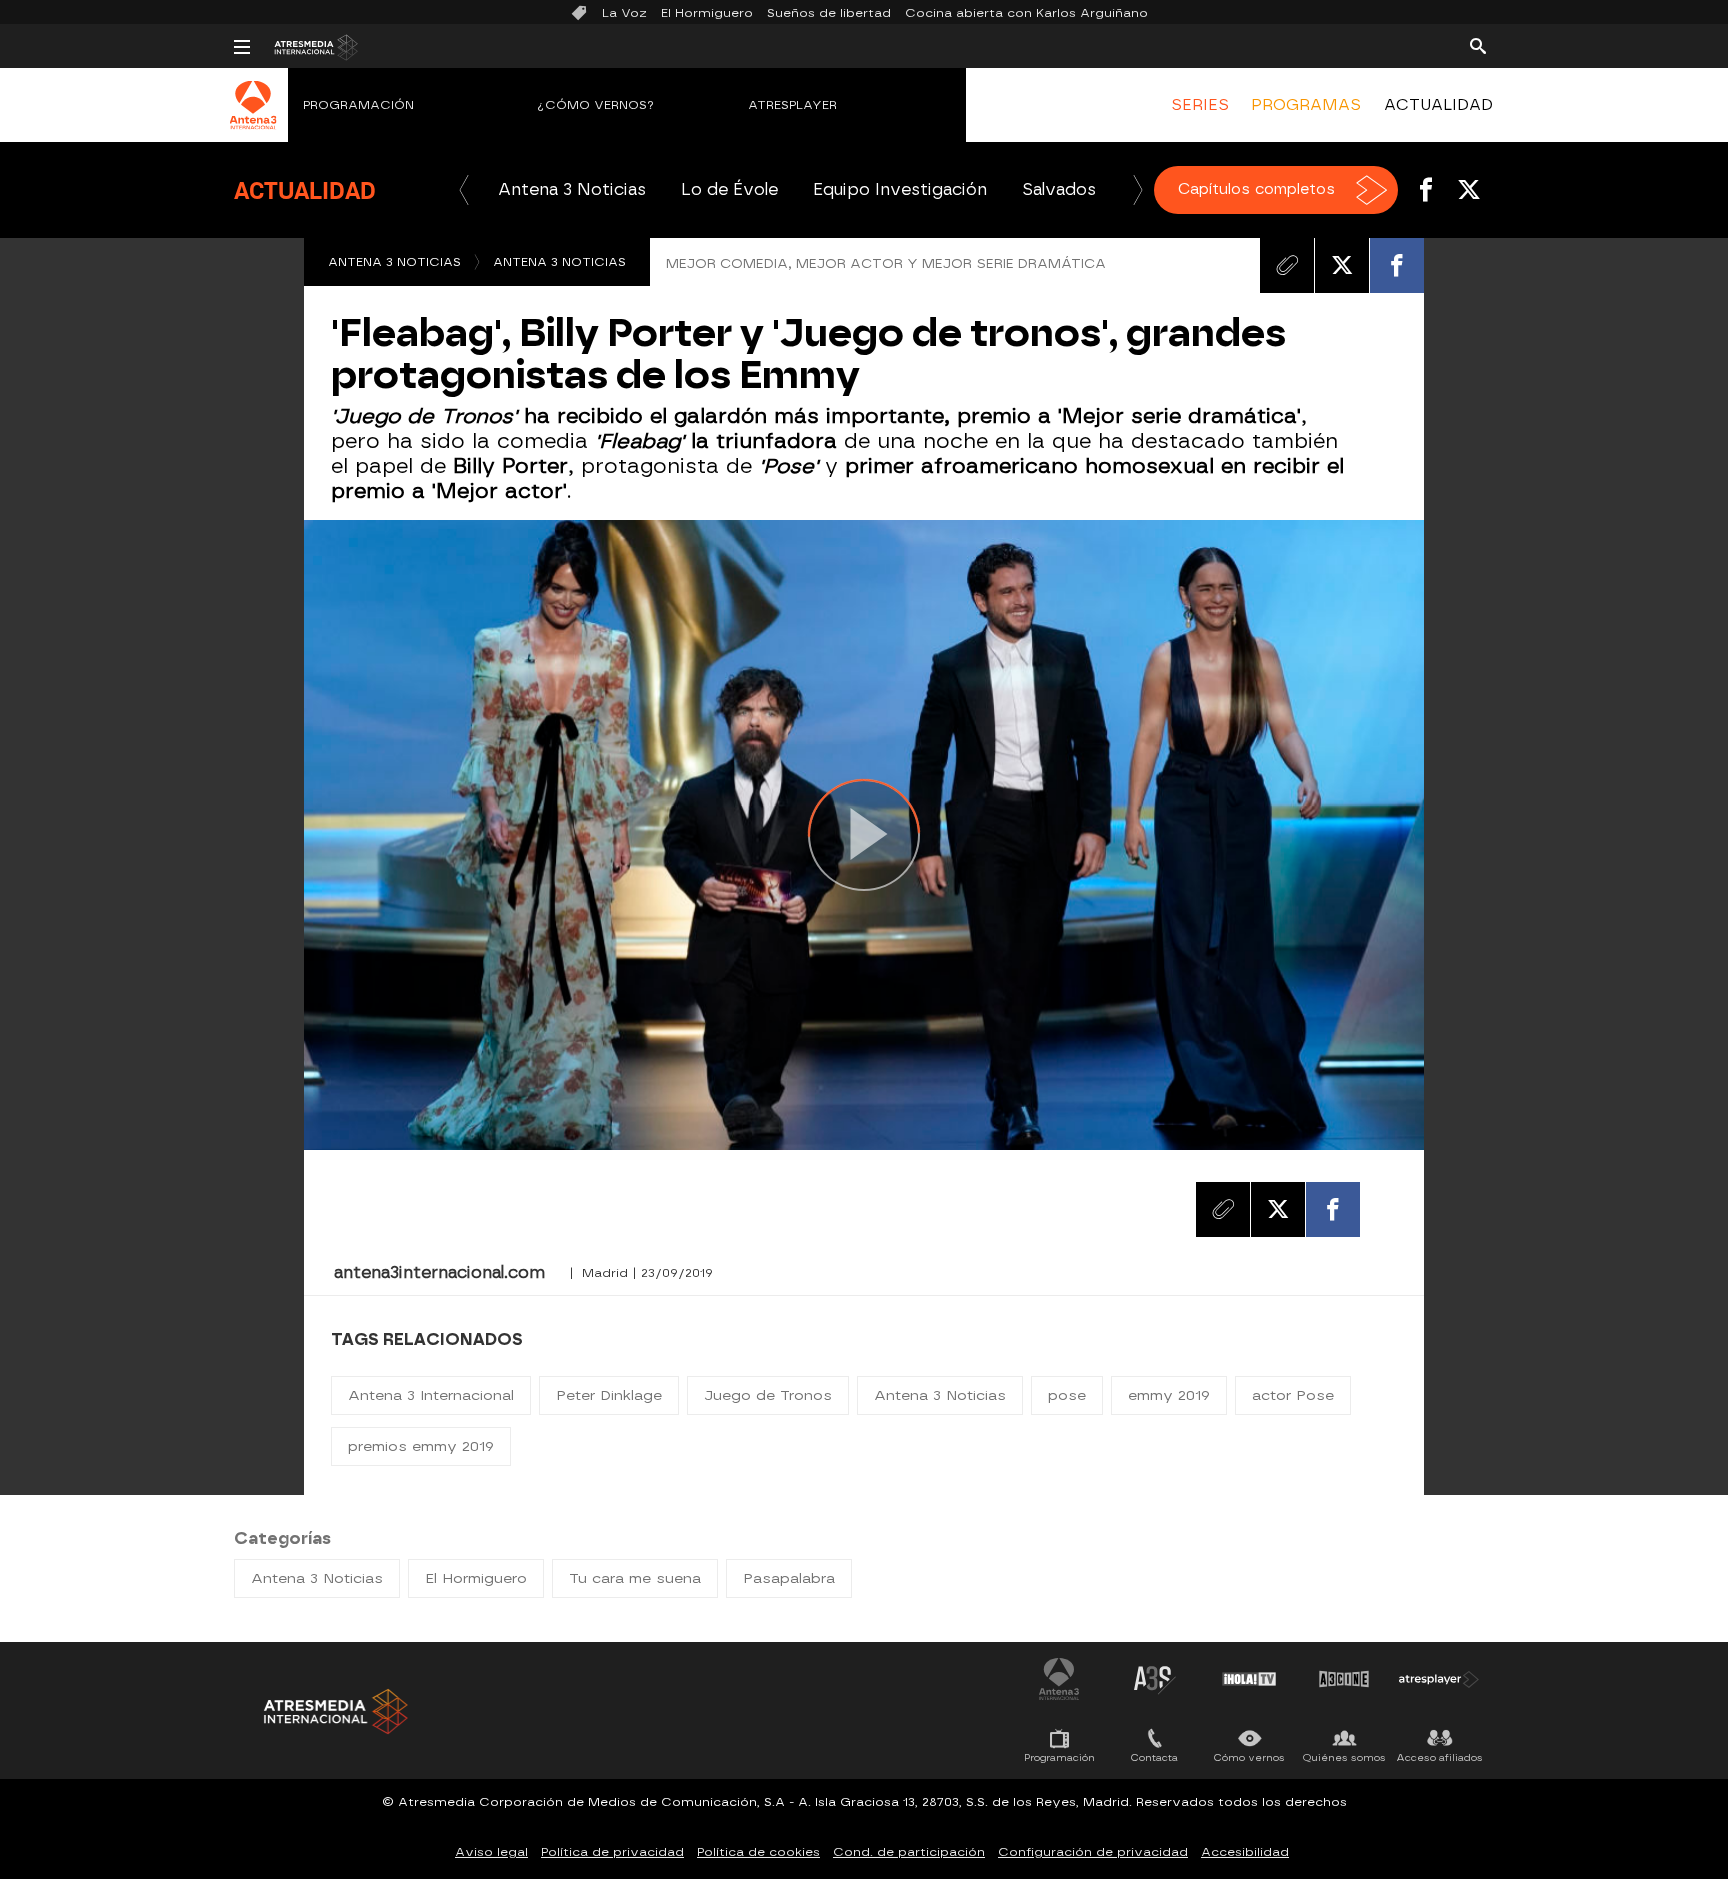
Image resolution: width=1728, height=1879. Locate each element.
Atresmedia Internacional (334, 1711)
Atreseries (1154, 1679)
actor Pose (1293, 1395)
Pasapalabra (789, 1578)
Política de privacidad (612, 1852)
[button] (464, 190)
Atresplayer (792, 105)
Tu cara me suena (635, 1578)
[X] (1342, 265)
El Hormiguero (707, 13)
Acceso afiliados (1439, 1757)
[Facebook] (1397, 265)
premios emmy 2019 (421, 1446)
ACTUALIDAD (1438, 105)
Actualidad (305, 190)
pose (1067, 1395)
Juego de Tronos (768, 1395)
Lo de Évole (729, 189)
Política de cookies (758, 1852)
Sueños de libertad (829, 13)
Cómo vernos (1249, 1757)
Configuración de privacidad (1093, 1852)
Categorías (282, 1538)
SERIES (1200, 105)
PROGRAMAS (1306, 105)
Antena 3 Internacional (431, 1395)
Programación (358, 105)
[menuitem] (1200, 105)
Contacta (1154, 1757)
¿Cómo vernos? (596, 105)
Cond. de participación (909, 1852)
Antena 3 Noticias (572, 189)
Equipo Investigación (900, 189)
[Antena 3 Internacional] (253, 118)
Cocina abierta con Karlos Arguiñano (1026, 13)
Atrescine (1344, 1679)
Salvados (1059, 189)
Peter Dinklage (609, 1395)
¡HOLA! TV (1249, 1679)
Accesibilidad (1245, 1852)
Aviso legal (491, 1852)
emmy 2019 (1169, 1395)
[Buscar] (1478, 45)
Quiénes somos (1344, 1757)
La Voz (624, 13)
